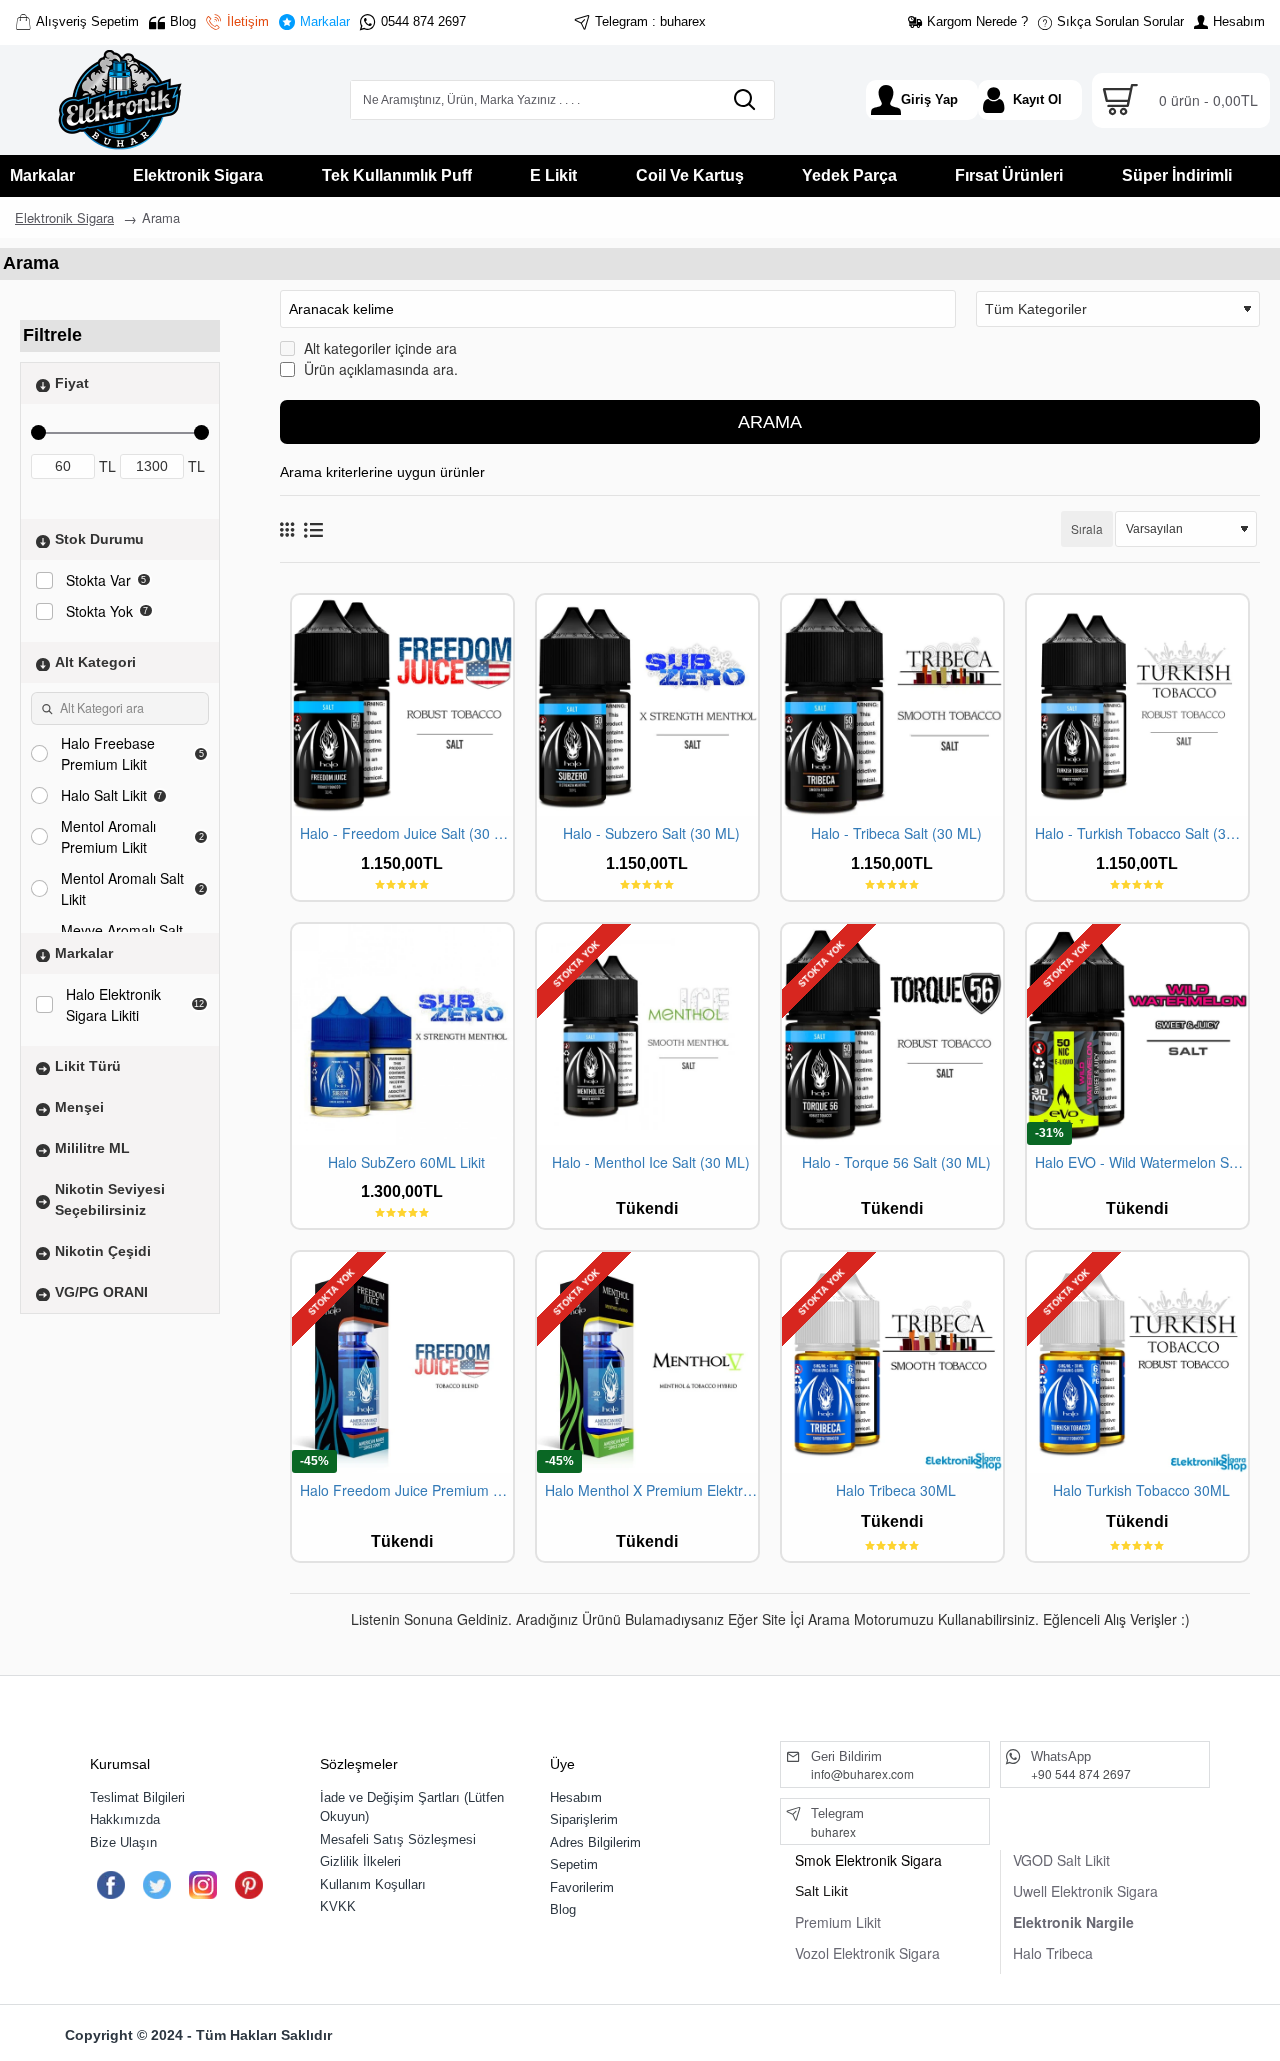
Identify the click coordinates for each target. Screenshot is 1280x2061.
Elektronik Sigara (64, 217)
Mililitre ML (92, 1147)
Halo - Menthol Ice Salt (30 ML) (651, 1162)
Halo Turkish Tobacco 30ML (1141, 1490)
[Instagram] (202, 1885)
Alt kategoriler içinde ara (378, 348)
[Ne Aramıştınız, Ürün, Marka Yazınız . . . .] (744, 100)
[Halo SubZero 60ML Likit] (402, 1034)
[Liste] (313, 529)
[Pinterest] (248, 1885)
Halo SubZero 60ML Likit (406, 1162)
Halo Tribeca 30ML (896, 1490)
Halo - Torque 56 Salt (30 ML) (896, 1162)
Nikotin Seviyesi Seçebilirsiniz (110, 1198)
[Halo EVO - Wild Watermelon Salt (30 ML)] (1137, 1034)
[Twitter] (156, 1885)
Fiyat (72, 382)
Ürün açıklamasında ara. (379, 369)
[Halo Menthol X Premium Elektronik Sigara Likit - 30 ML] (647, 1362)
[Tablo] (287, 529)
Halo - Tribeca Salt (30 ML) (896, 833)
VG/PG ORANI (101, 1291)
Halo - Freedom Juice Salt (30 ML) (406, 833)
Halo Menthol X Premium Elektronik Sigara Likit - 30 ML (651, 1490)
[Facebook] (110, 1885)
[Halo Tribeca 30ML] (892, 1362)
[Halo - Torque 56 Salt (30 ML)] (892, 1034)
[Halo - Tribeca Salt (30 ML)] (892, 705)
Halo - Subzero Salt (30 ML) (651, 833)
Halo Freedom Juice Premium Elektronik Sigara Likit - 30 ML (406, 1490)
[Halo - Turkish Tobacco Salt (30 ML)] (1137, 705)
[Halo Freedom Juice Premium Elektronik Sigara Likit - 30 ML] (402, 1362)
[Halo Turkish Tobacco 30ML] (1137, 1362)
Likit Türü (88, 1065)
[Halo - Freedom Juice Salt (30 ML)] (402, 705)
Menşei (79, 1106)
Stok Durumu (99, 538)
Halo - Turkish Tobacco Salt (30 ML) (1141, 833)
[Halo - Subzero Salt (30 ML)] (647, 705)
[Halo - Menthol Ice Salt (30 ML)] (647, 1034)
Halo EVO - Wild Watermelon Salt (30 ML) (1141, 1162)
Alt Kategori (95, 661)
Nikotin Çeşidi (103, 1250)
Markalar (84, 952)
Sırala (1087, 528)
